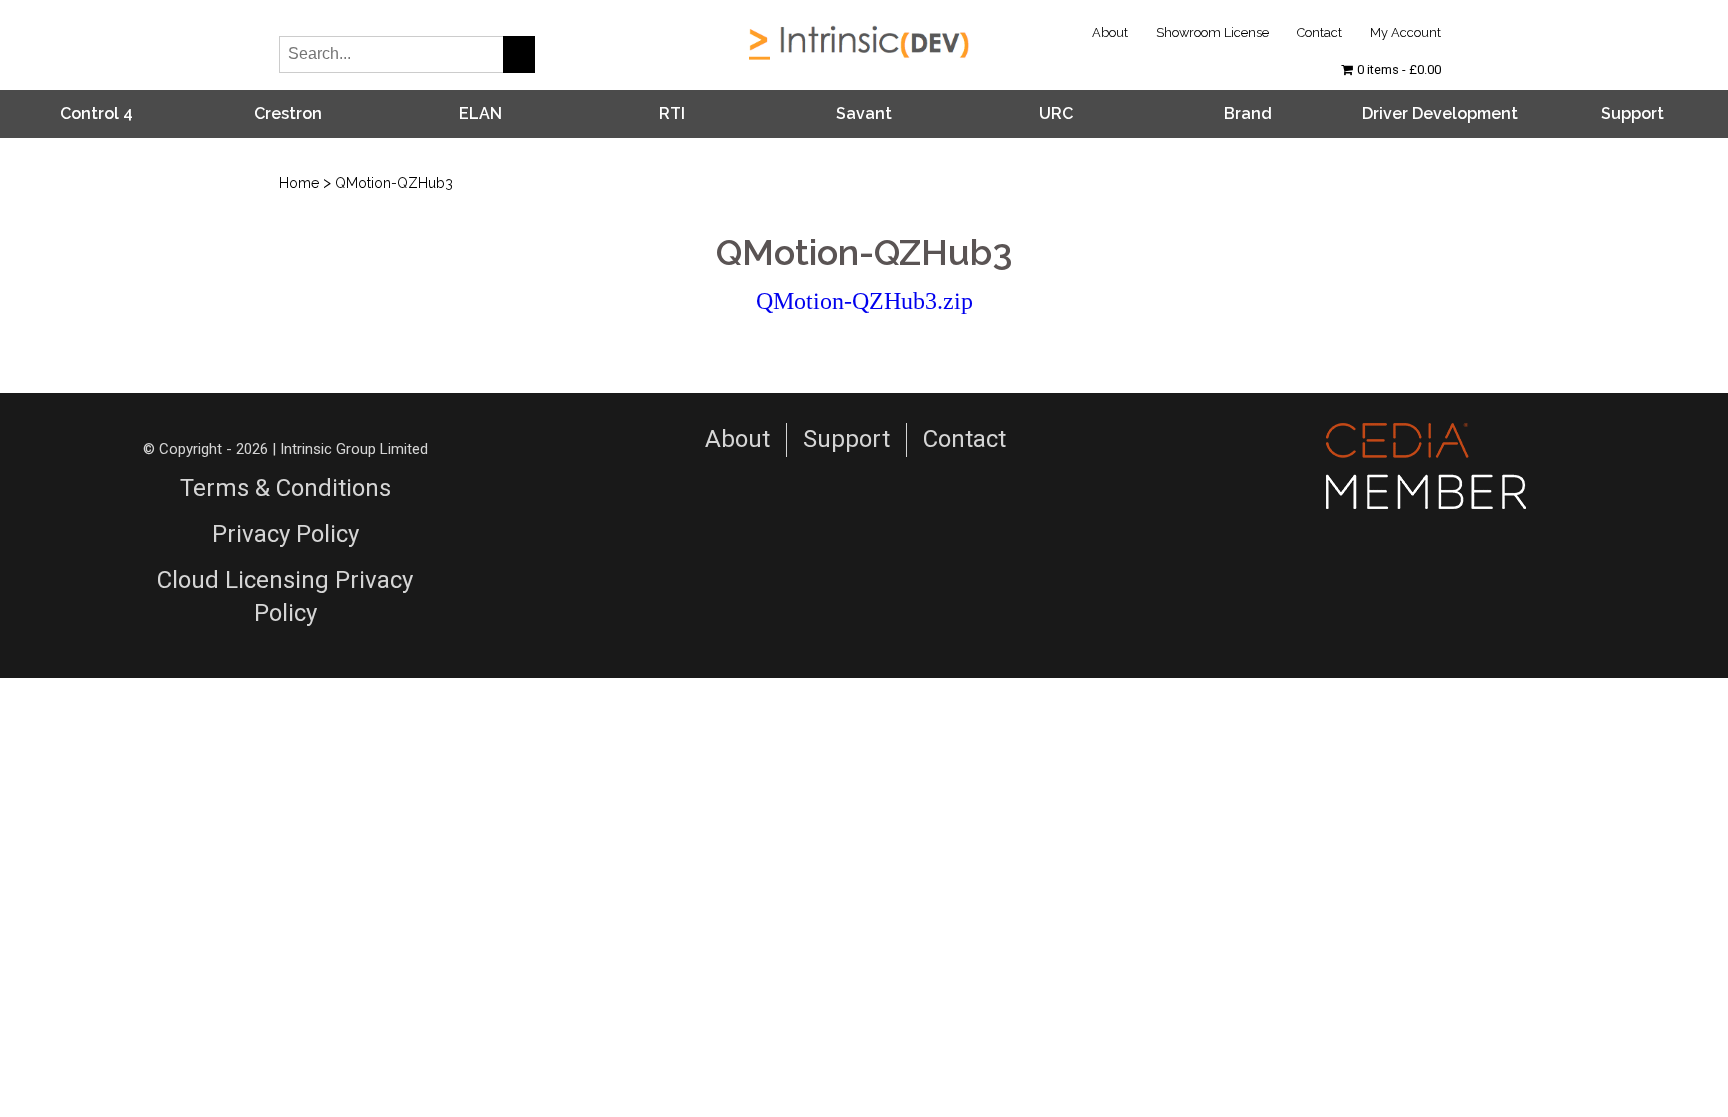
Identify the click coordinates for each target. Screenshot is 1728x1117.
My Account (1405, 32)
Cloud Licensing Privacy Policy (285, 597)
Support (1632, 113)
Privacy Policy (285, 534)
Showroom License (1212, 32)
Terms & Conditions (285, 488)
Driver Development (1440, 113)
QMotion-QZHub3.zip (864, 301)
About (1110, 32)
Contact (1319, 32)
